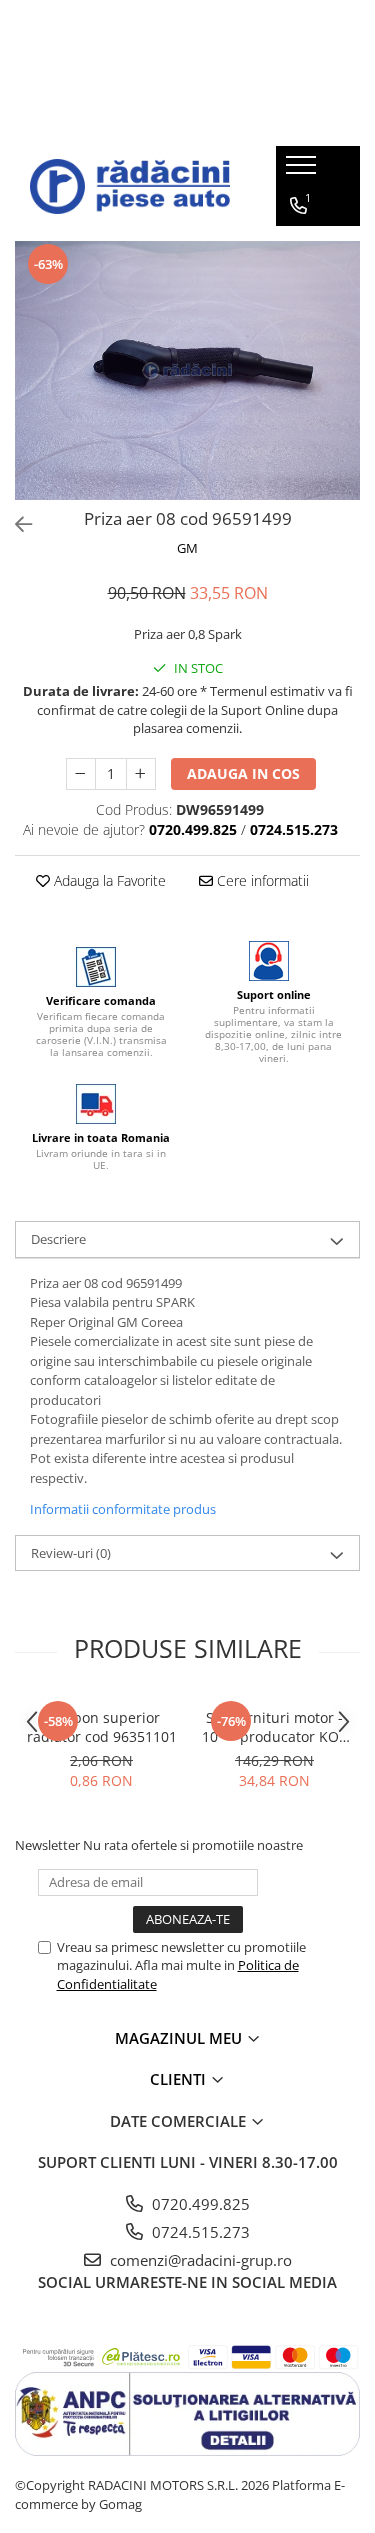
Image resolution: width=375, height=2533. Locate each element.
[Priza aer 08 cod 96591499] (187, 370)
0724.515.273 (199, 2232)
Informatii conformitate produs (123, 1509)
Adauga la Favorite (108, 880)
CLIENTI (180, 2079)
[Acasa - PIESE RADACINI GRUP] (130, 186)
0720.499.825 (199, 2204)
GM (187, 548)
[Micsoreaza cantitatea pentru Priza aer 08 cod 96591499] (81, 774)
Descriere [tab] (58, 1239)
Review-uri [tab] (71, 1553)
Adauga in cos (243, 773)
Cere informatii (261, 880)
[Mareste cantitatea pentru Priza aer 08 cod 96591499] (141, 774)
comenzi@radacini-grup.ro (199, 2260)
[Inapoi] (15, 524)
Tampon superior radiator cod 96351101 (102, 1727)
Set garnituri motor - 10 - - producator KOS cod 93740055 (274, 1727)
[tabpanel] (187, 370)
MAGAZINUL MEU (180, 2038)
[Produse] (303, 171)
